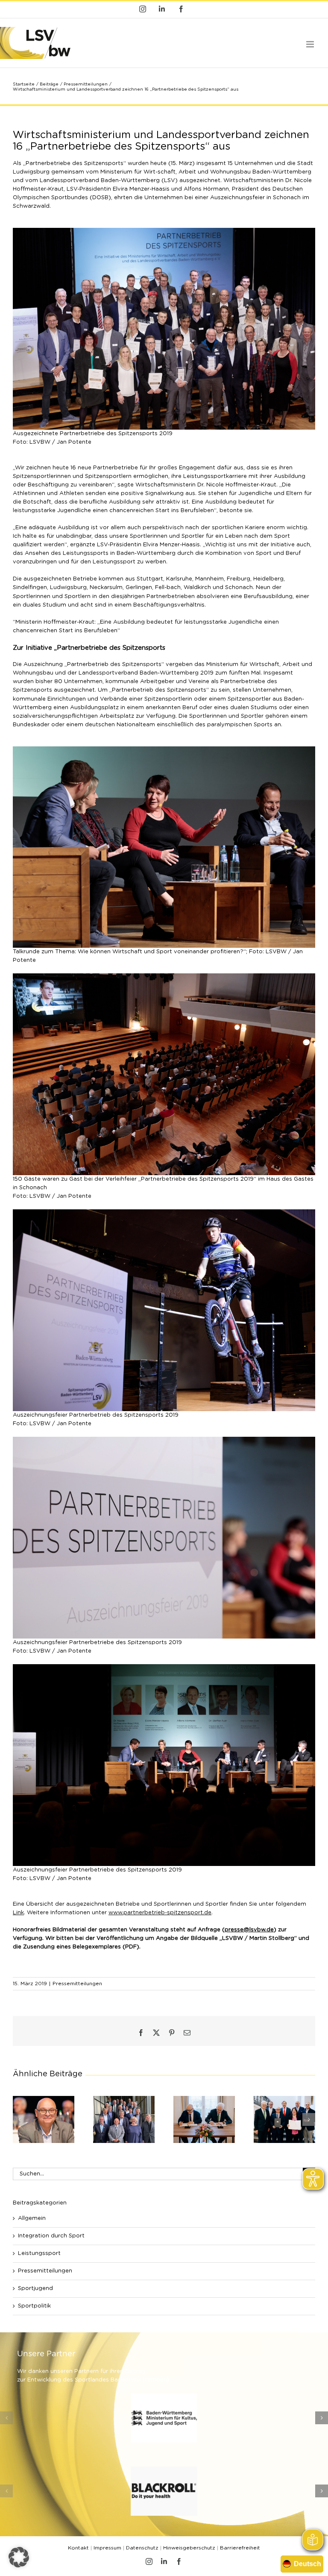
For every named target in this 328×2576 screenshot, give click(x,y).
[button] (19, 2119)
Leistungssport (39, 2253)
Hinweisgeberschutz (189, 2548)
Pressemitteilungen (77, 1984)
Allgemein (32, 2218)
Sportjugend (35, 2289)
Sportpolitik (34, 2306)
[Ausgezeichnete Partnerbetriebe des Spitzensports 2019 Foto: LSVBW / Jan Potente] (164, 231)
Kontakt (78, 2548)
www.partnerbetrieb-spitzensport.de (160, 1913)
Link (18, 1913)
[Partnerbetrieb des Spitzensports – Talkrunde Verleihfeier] (164, 749)
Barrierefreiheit (240, 2548)
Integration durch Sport (51, 2236)
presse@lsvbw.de (249, 1930)
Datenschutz (142, 2548)
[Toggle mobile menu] (311, 44)
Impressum (107, 2548)
